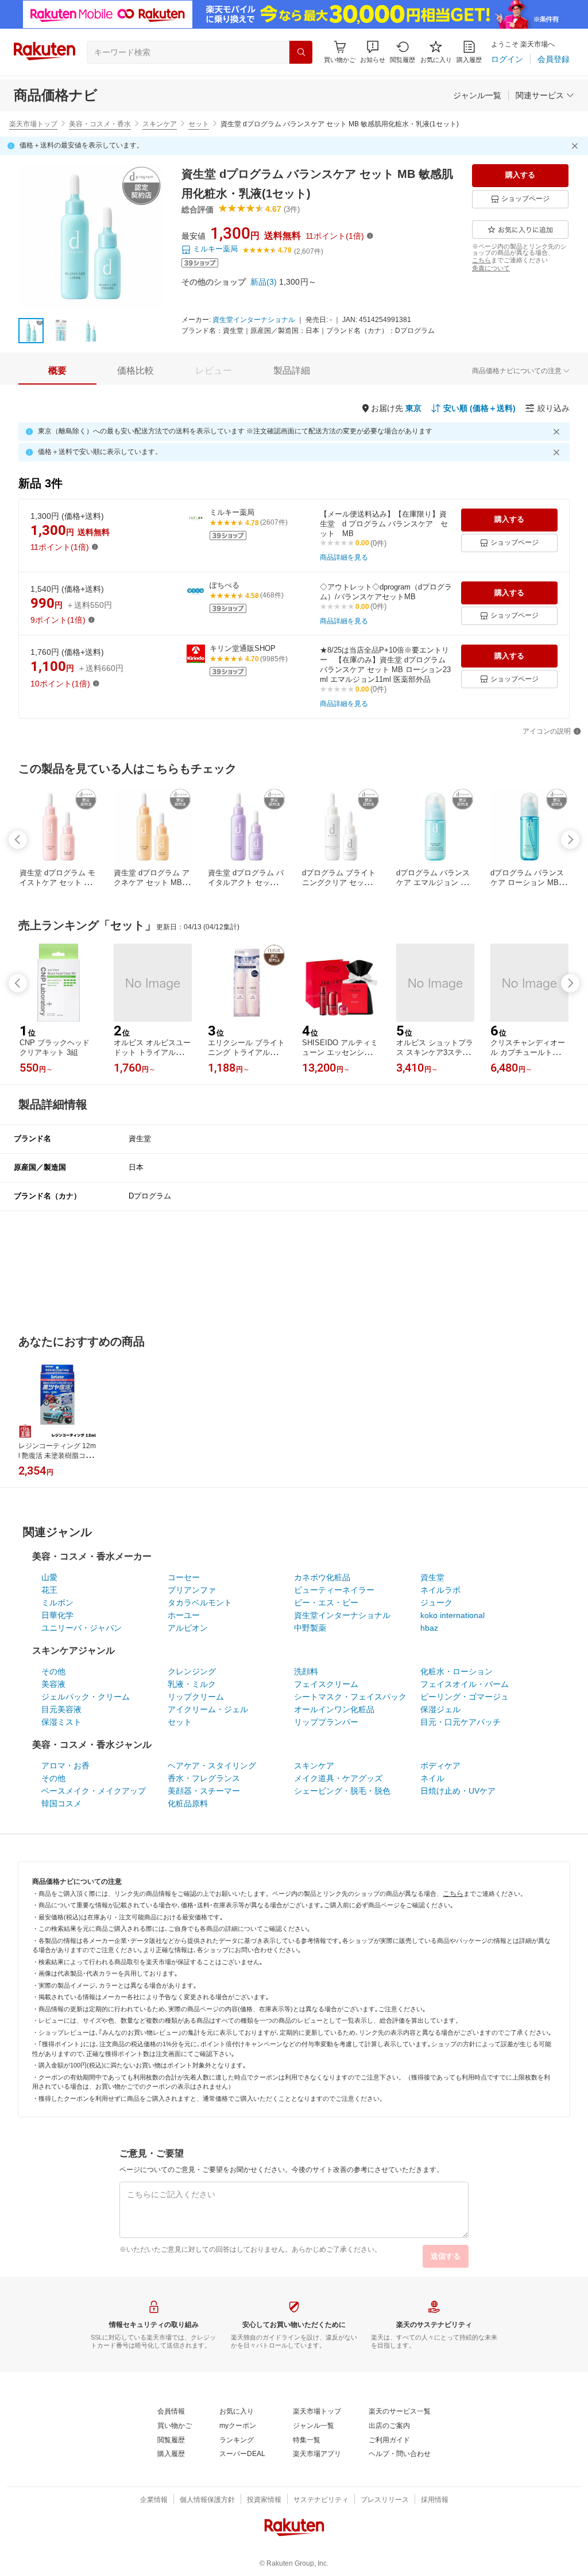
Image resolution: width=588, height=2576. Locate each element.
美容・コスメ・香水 (100, 124)
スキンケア (160, 124)
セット (199, 124)
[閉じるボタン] (577, 146)
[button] (373, 52)
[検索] (301, 52)
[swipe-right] (570, 840)
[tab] (57, 371)
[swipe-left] (18, 840)
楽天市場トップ (33, 124)
